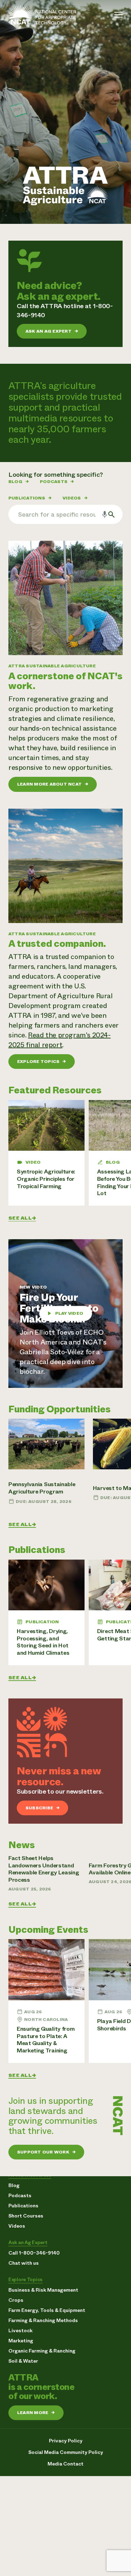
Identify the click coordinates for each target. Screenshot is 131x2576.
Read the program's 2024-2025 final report (60, 1040)
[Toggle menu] (118, 15)
